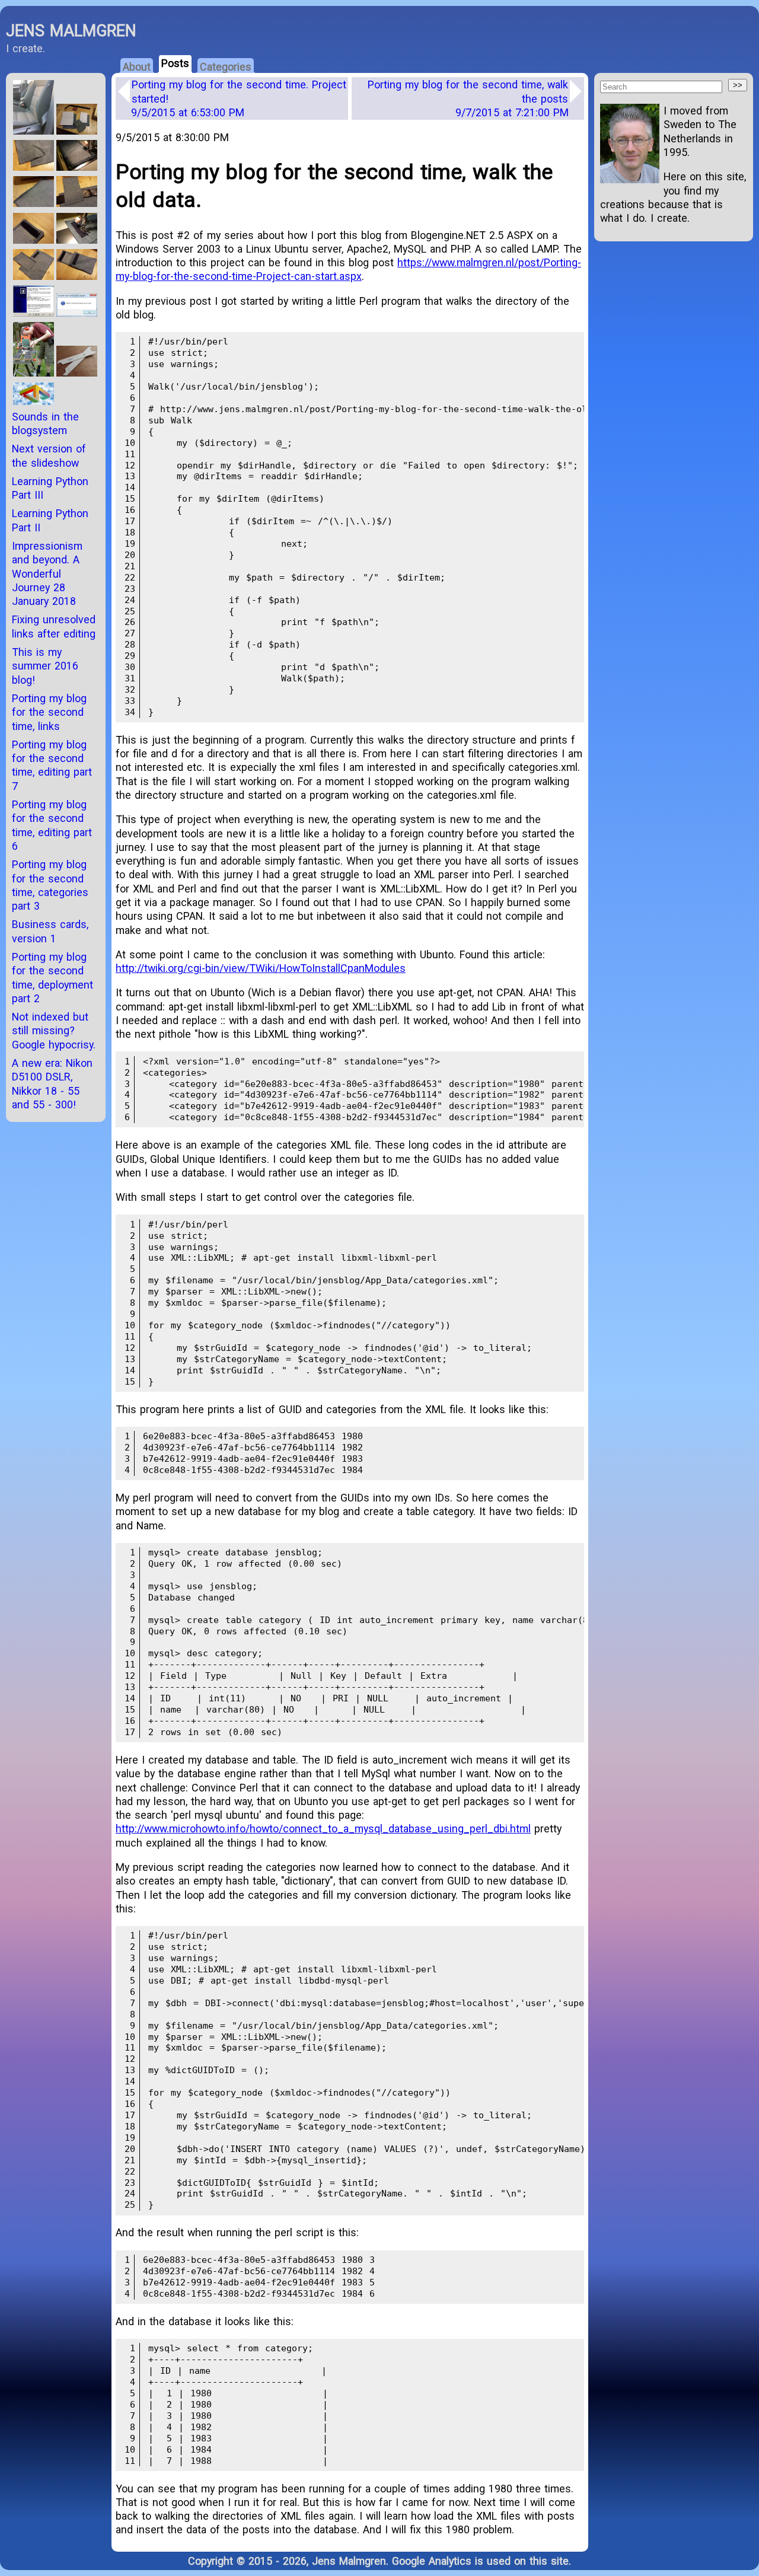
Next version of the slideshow (49, 455)
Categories (226, 67)
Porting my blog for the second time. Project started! (239, 98)
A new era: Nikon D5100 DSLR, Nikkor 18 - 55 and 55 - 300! (52, 1084)
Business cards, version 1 (50, 931)
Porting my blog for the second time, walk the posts (468, 98)
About (137, 67)
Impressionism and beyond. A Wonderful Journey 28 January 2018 (47, 573)
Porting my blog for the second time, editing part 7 (52, 765)
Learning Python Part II (50, 520)
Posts (175, 63)
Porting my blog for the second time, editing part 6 (52, 825)
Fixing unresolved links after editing (54, 626)
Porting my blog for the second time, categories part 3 (50, 885)
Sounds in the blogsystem (45, 423)
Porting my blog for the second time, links (49, 712)
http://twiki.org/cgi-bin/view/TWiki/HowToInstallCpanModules (261, 968)
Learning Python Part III (50, 488)
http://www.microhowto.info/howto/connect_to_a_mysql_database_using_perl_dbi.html (323, 1829)
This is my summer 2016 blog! (45, 666)
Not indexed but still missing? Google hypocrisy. (54, 1031)
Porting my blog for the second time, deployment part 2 (52, 978)
